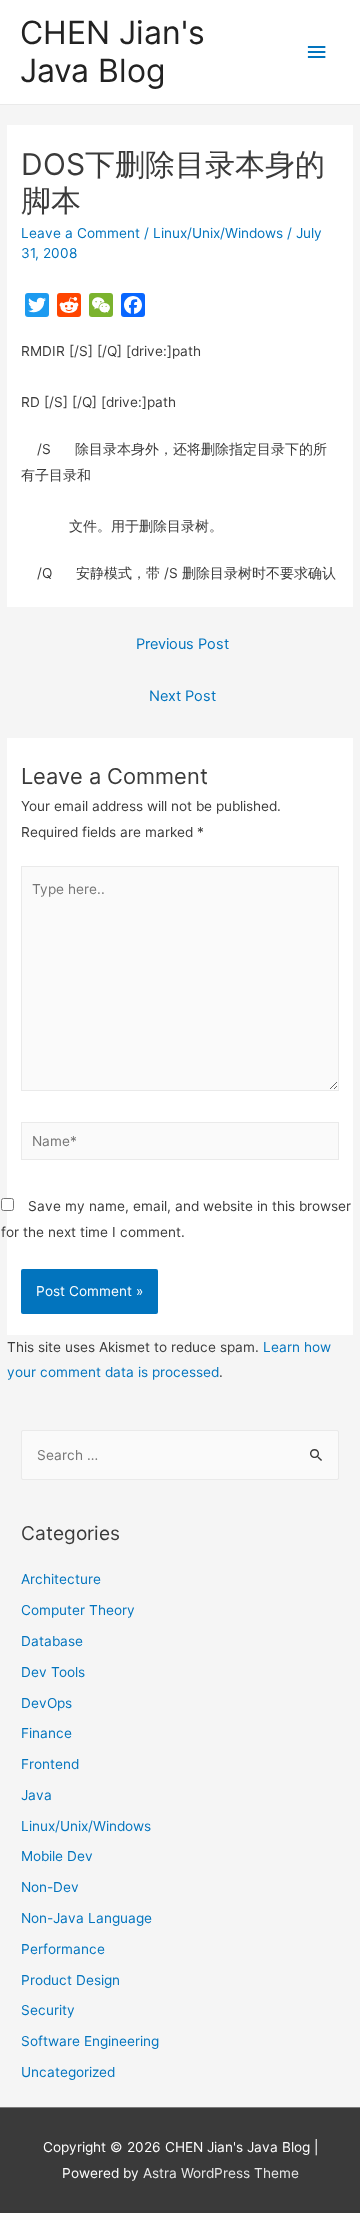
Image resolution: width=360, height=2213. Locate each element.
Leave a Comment (80, 233)
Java (36, 1795)
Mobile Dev (57, 1856)
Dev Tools (53, 1672)
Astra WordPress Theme (221, 2173)
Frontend (50, 1764)
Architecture (61, 1579)
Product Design (70, 1980)
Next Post (182, 696)
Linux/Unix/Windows (218, 233)
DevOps (46, 1703)
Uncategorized (68, 2072)
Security (48, 2010)
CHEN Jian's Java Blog (112, 51)
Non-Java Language (86, 1918)
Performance (63, 1949)
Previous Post (182, 644)
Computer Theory (78, 1610)
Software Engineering (90, 2041)
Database (52, 1641)
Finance (46, 1733)
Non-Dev (50, 1887)
